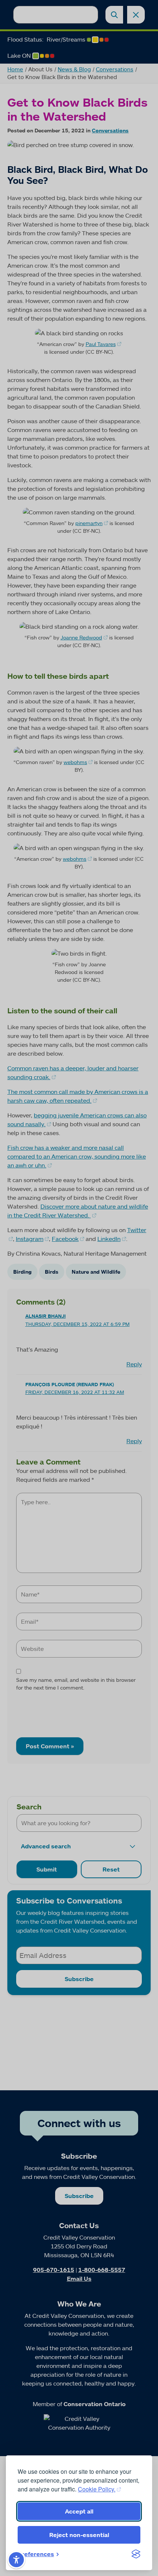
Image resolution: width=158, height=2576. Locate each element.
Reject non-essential (79, 2535)
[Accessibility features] (16, 2560)
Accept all (79, 2511)
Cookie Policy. (97, 2489)
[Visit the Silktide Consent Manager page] (136, 2554)
